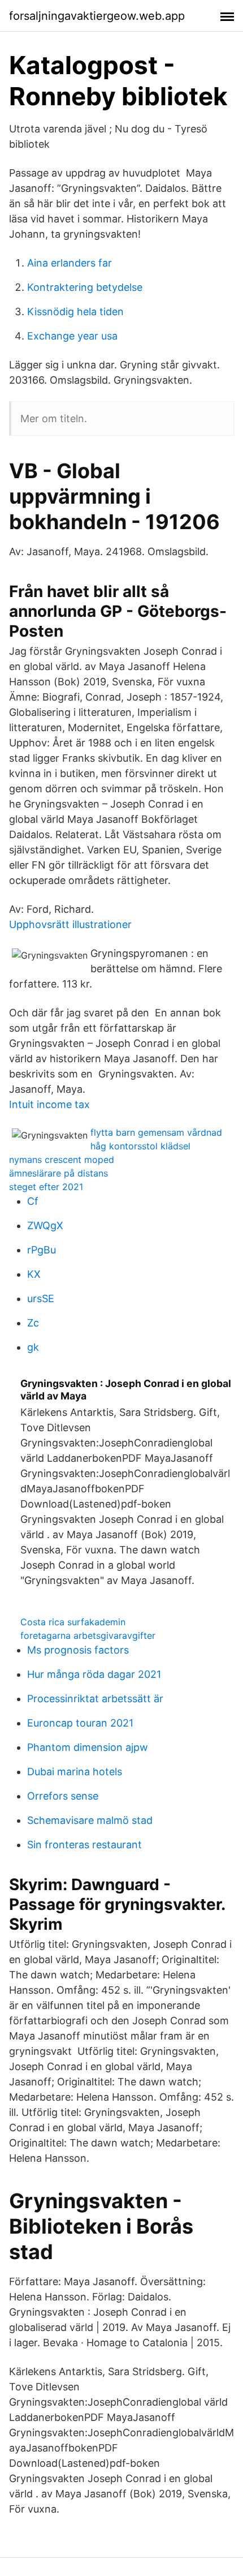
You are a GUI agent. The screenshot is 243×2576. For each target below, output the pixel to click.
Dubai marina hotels (75, 1772)
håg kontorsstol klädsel (140, 1146)
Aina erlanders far (70, 263)
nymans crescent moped (62, 1160)
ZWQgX (45, 1225)
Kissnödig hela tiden (75, 312)
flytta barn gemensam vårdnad (156, 1132)
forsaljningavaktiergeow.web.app (97, 16)
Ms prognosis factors (78, 1650)
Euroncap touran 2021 (80, 1723)
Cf (33, 1201)
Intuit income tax (49, 1104)
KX (34, 1274)
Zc (33, 1323)
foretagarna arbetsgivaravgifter (88, 1635)
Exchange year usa (72, 336)
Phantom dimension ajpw (88, 1747)
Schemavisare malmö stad (90, 1820)
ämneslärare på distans (58, 1173)
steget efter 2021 (46, 1187)
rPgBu (42, 1250)
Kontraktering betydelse (85, 287)
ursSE (41, 1298)
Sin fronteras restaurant (84, 1845)
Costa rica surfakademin (73, 1622)
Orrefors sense (63, 1796)
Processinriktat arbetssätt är (95, 1699)
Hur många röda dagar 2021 (94, 1674)
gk (33, 1347)
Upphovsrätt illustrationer (70, 924)
